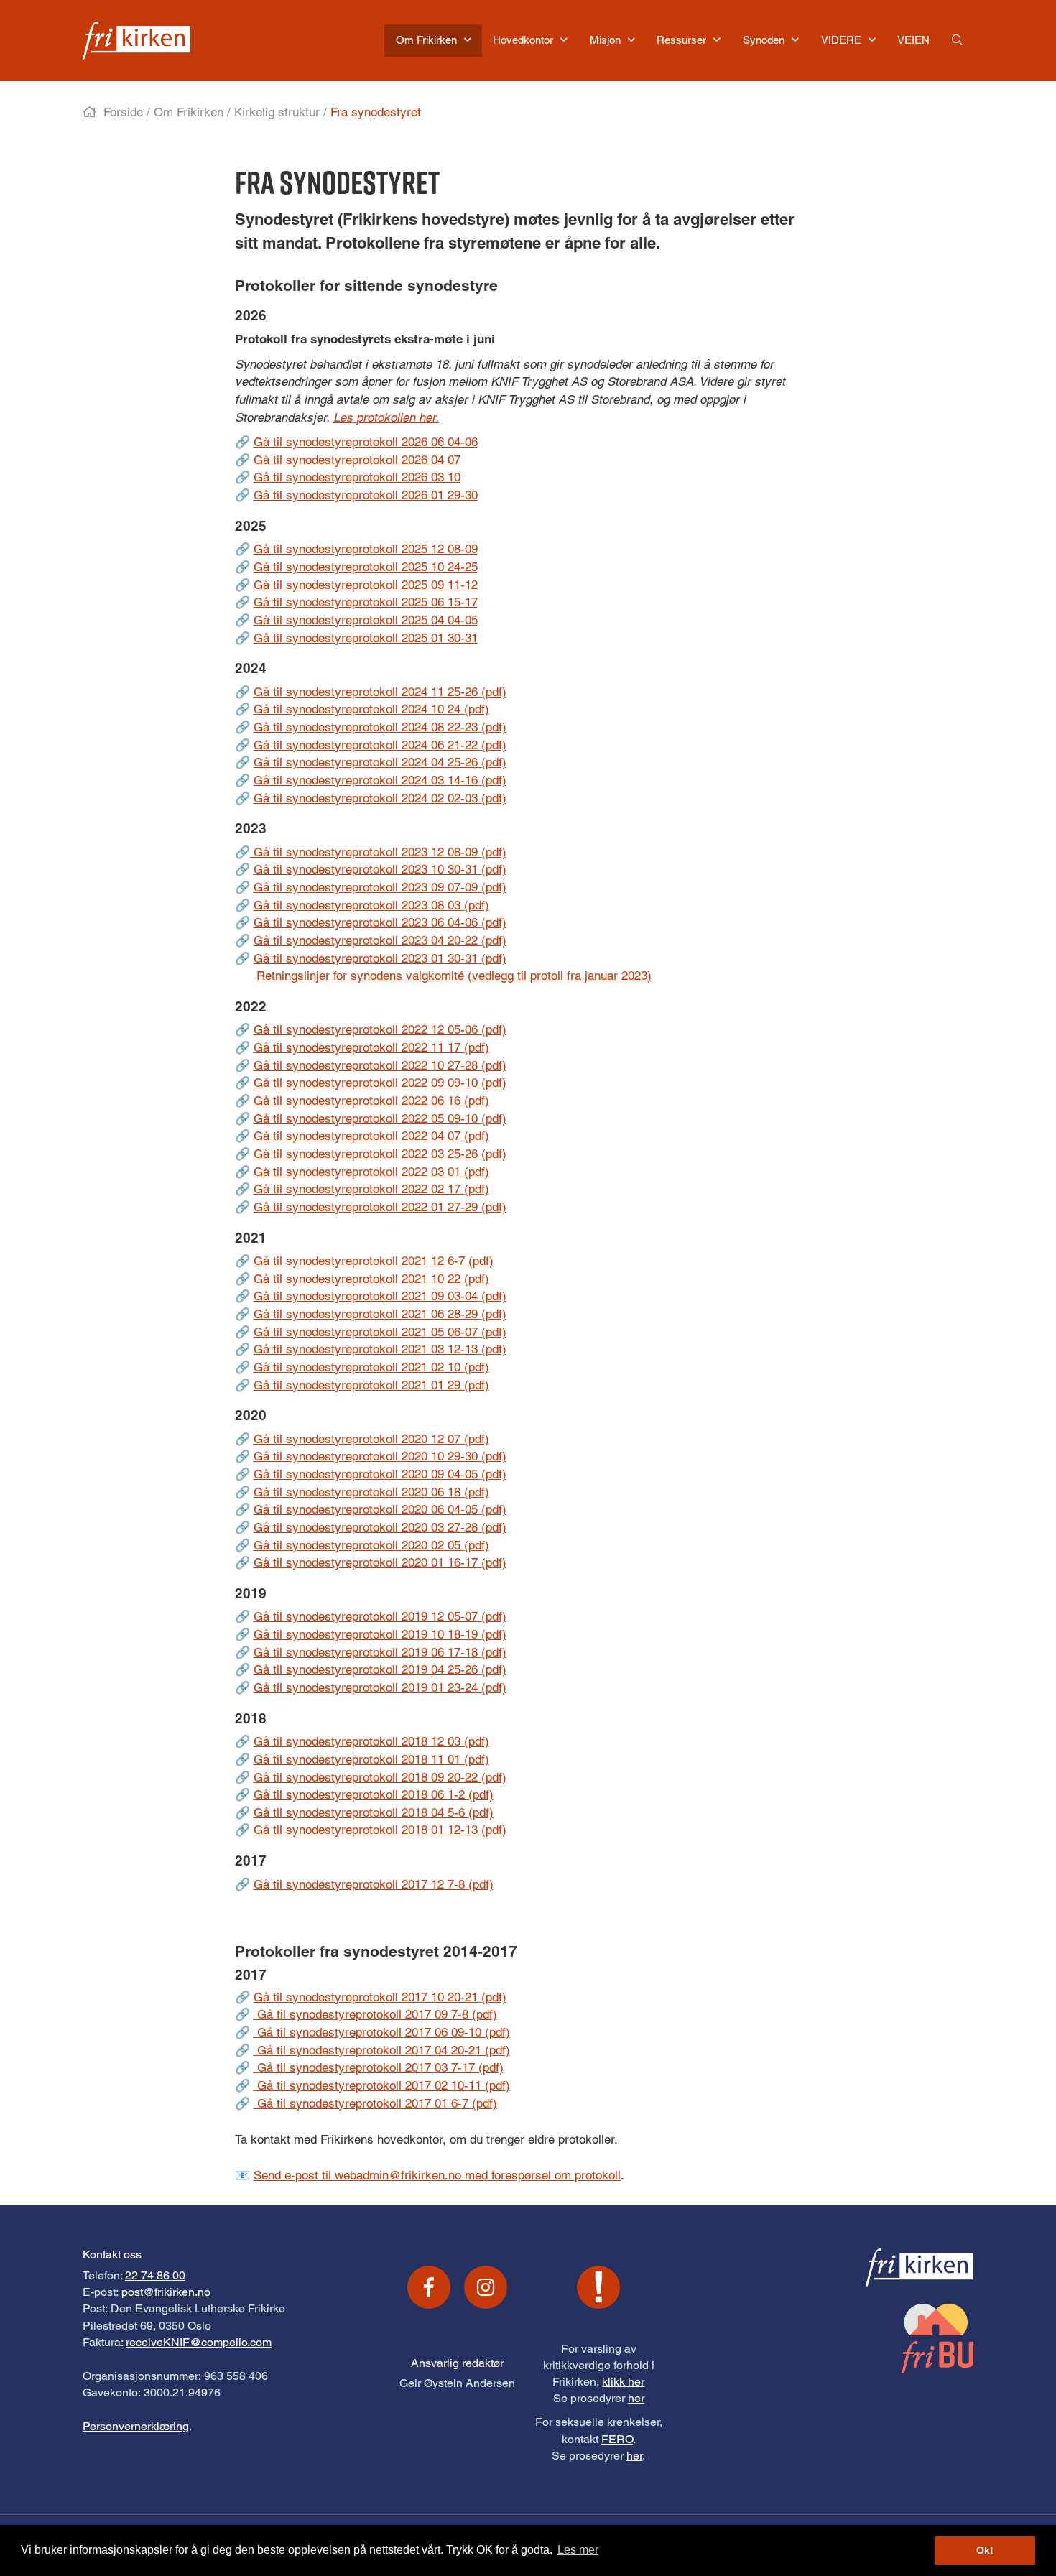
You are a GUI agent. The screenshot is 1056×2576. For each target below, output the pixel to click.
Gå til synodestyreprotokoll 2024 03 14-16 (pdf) (380, 780)
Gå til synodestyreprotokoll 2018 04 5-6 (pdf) (374, 1812)
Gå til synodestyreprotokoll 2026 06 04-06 (366, 442)
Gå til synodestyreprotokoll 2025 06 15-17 (366, 602)
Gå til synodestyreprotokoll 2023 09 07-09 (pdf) (380, 887)
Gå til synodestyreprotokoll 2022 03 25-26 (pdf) (380, 1154)
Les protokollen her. (386, 417)
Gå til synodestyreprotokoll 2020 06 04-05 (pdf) (380, 1509)
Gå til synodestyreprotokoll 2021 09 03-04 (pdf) (380, 1296)
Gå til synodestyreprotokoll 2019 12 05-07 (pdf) (380, 1616)
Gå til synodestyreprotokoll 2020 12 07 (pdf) (371, 1439)
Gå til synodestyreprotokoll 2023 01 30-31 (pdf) (380, 958)
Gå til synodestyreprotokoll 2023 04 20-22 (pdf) (380, 940)
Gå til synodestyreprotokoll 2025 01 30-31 (366, 638)
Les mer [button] (578, 2550)
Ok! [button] (985, 2550)
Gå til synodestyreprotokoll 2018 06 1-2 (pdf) (374, 1794)
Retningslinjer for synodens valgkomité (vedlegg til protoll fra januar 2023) (454, 976)
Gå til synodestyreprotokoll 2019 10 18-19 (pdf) (380, 1634)
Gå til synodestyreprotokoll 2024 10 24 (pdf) (371, 709)
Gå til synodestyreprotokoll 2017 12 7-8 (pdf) (374, 1884)
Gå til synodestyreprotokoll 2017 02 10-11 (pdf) (382, 2085)
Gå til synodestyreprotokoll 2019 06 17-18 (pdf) (380, 1652)
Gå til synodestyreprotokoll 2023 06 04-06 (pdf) (380, 922)
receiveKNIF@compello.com (199, 2342)
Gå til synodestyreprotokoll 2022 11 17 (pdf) (371, 1047)
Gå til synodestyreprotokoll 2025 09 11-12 (366, 585)
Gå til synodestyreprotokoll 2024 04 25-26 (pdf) (380, 762)
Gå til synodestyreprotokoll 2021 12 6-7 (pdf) (374, 1261)
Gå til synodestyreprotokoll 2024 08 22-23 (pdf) (380, 727)
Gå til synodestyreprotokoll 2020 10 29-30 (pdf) (380, 1456)
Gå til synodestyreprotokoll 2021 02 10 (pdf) (371, 1367)
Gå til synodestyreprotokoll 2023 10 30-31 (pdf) (380, 869)
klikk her (623, 2382)
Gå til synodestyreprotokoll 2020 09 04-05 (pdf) (380, 1474)
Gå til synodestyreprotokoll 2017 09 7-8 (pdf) (375, 2014)
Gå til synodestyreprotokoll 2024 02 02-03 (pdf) (380, 798)
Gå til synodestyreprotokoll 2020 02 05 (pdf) (371, 1545)
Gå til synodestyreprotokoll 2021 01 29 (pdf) (371, 1385)
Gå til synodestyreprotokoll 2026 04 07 (357, 460)
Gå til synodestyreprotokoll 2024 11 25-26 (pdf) (380, 692)
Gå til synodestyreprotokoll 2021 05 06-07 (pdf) (380, 1332)
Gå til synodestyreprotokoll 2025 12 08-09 (366, 549)
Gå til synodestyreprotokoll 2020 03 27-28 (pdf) (380, 1527)
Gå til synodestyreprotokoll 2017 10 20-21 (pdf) (380, 1997)
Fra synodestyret (376, 112)
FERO (617, 2439)
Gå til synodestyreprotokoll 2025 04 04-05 (366, 620)
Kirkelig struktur (277, 112)
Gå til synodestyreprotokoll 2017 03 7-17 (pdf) (379, 2067)
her (636, 2398)
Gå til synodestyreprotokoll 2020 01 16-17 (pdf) (380, 1562)
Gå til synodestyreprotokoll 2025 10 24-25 (366, 567)
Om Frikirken (189, 112)
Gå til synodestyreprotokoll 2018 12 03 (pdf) (371, 1741)
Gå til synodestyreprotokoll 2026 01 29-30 (366, 495)
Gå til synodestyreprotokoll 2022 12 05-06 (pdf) (380, 1029)
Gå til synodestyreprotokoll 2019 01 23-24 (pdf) (380, 1687)
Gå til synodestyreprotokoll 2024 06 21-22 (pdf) (380, 745)
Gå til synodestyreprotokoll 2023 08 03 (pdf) (371, 905)
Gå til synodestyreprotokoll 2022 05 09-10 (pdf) (380, 1118)
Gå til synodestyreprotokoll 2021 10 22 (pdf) (371, 1279)
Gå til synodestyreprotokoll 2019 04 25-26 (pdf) (380, 1669)
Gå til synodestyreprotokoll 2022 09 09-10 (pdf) (380, 1083)
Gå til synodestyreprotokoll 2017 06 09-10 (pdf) (382, 2032)
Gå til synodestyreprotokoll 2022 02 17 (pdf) (371, 1189)
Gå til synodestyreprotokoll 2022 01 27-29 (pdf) (380, 1207)
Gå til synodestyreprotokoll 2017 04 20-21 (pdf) (382, 2050)
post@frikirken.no (166, 2292)
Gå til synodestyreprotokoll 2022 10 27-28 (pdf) (380, 1065)
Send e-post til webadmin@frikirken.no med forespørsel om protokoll (437, 2175)
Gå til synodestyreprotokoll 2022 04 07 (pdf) (371, 1136)
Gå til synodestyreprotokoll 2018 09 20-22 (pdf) (380, 1777)
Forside (123, 112)
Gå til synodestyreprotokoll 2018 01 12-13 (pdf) (380, 1830)
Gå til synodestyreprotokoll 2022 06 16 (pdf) (371, 1101)
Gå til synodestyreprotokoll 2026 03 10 (357, 477)
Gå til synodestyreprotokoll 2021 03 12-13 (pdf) (380, 1349)
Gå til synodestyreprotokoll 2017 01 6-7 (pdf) (375, 2103)
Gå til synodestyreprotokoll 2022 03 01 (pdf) (371, 1172)
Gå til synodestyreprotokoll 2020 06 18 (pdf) (371, 1492)
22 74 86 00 (155, 2275)
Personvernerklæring (136, 2426)
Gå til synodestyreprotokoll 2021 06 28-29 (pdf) (380, 1314)
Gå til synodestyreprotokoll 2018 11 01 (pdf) (371, 1759)
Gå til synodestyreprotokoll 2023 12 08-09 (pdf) (378, 852)
